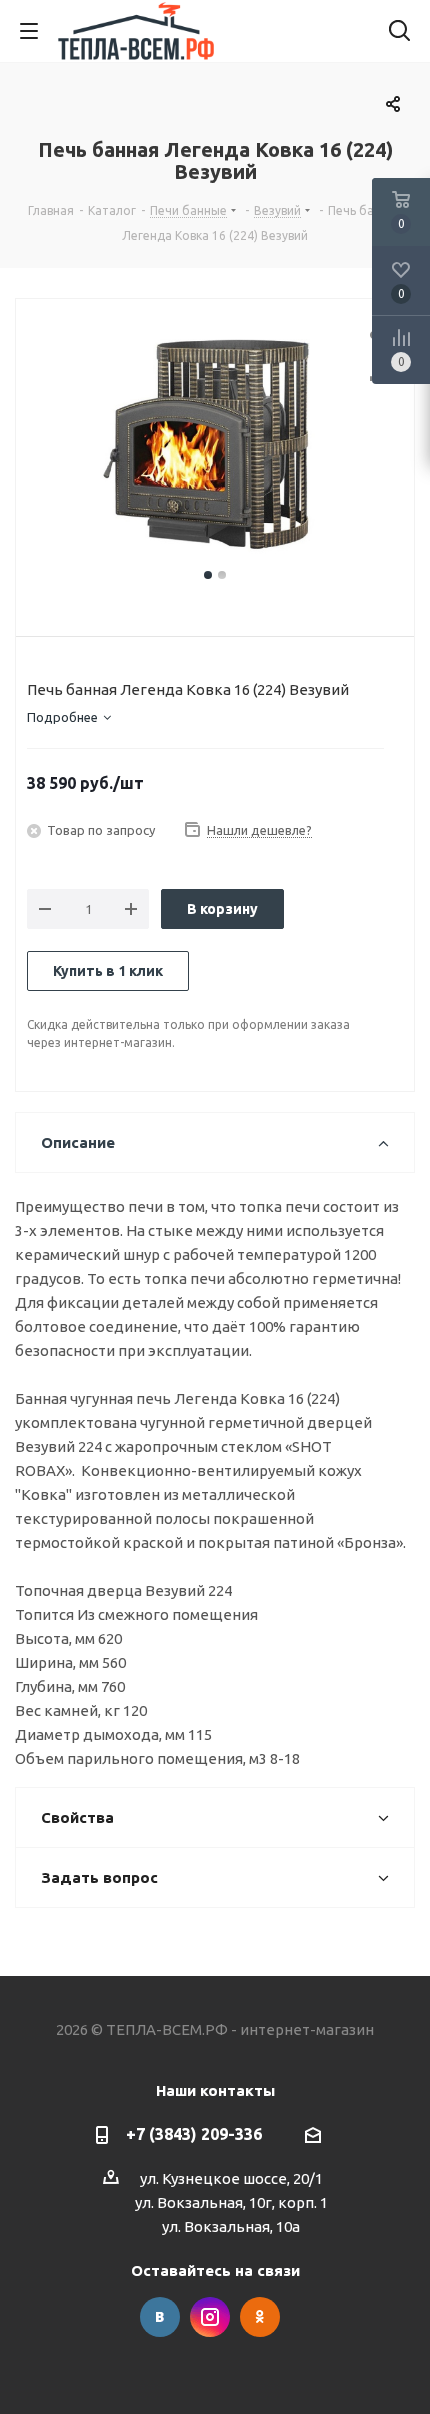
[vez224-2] (215, 444)
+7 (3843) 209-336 (194, 2134)
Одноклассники (260, 2317)
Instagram (210, 2317)
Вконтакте (160, 2317)
